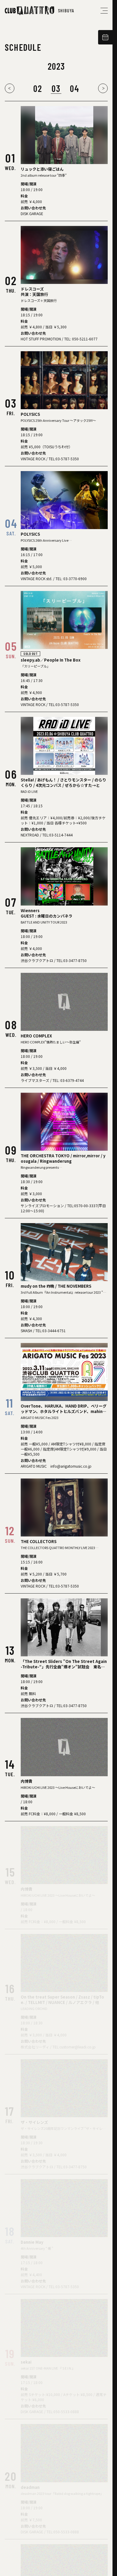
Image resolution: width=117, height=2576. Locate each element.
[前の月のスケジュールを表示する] (10, 88)
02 (38, 88)
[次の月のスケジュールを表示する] (103, 88)
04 (75, 88)
